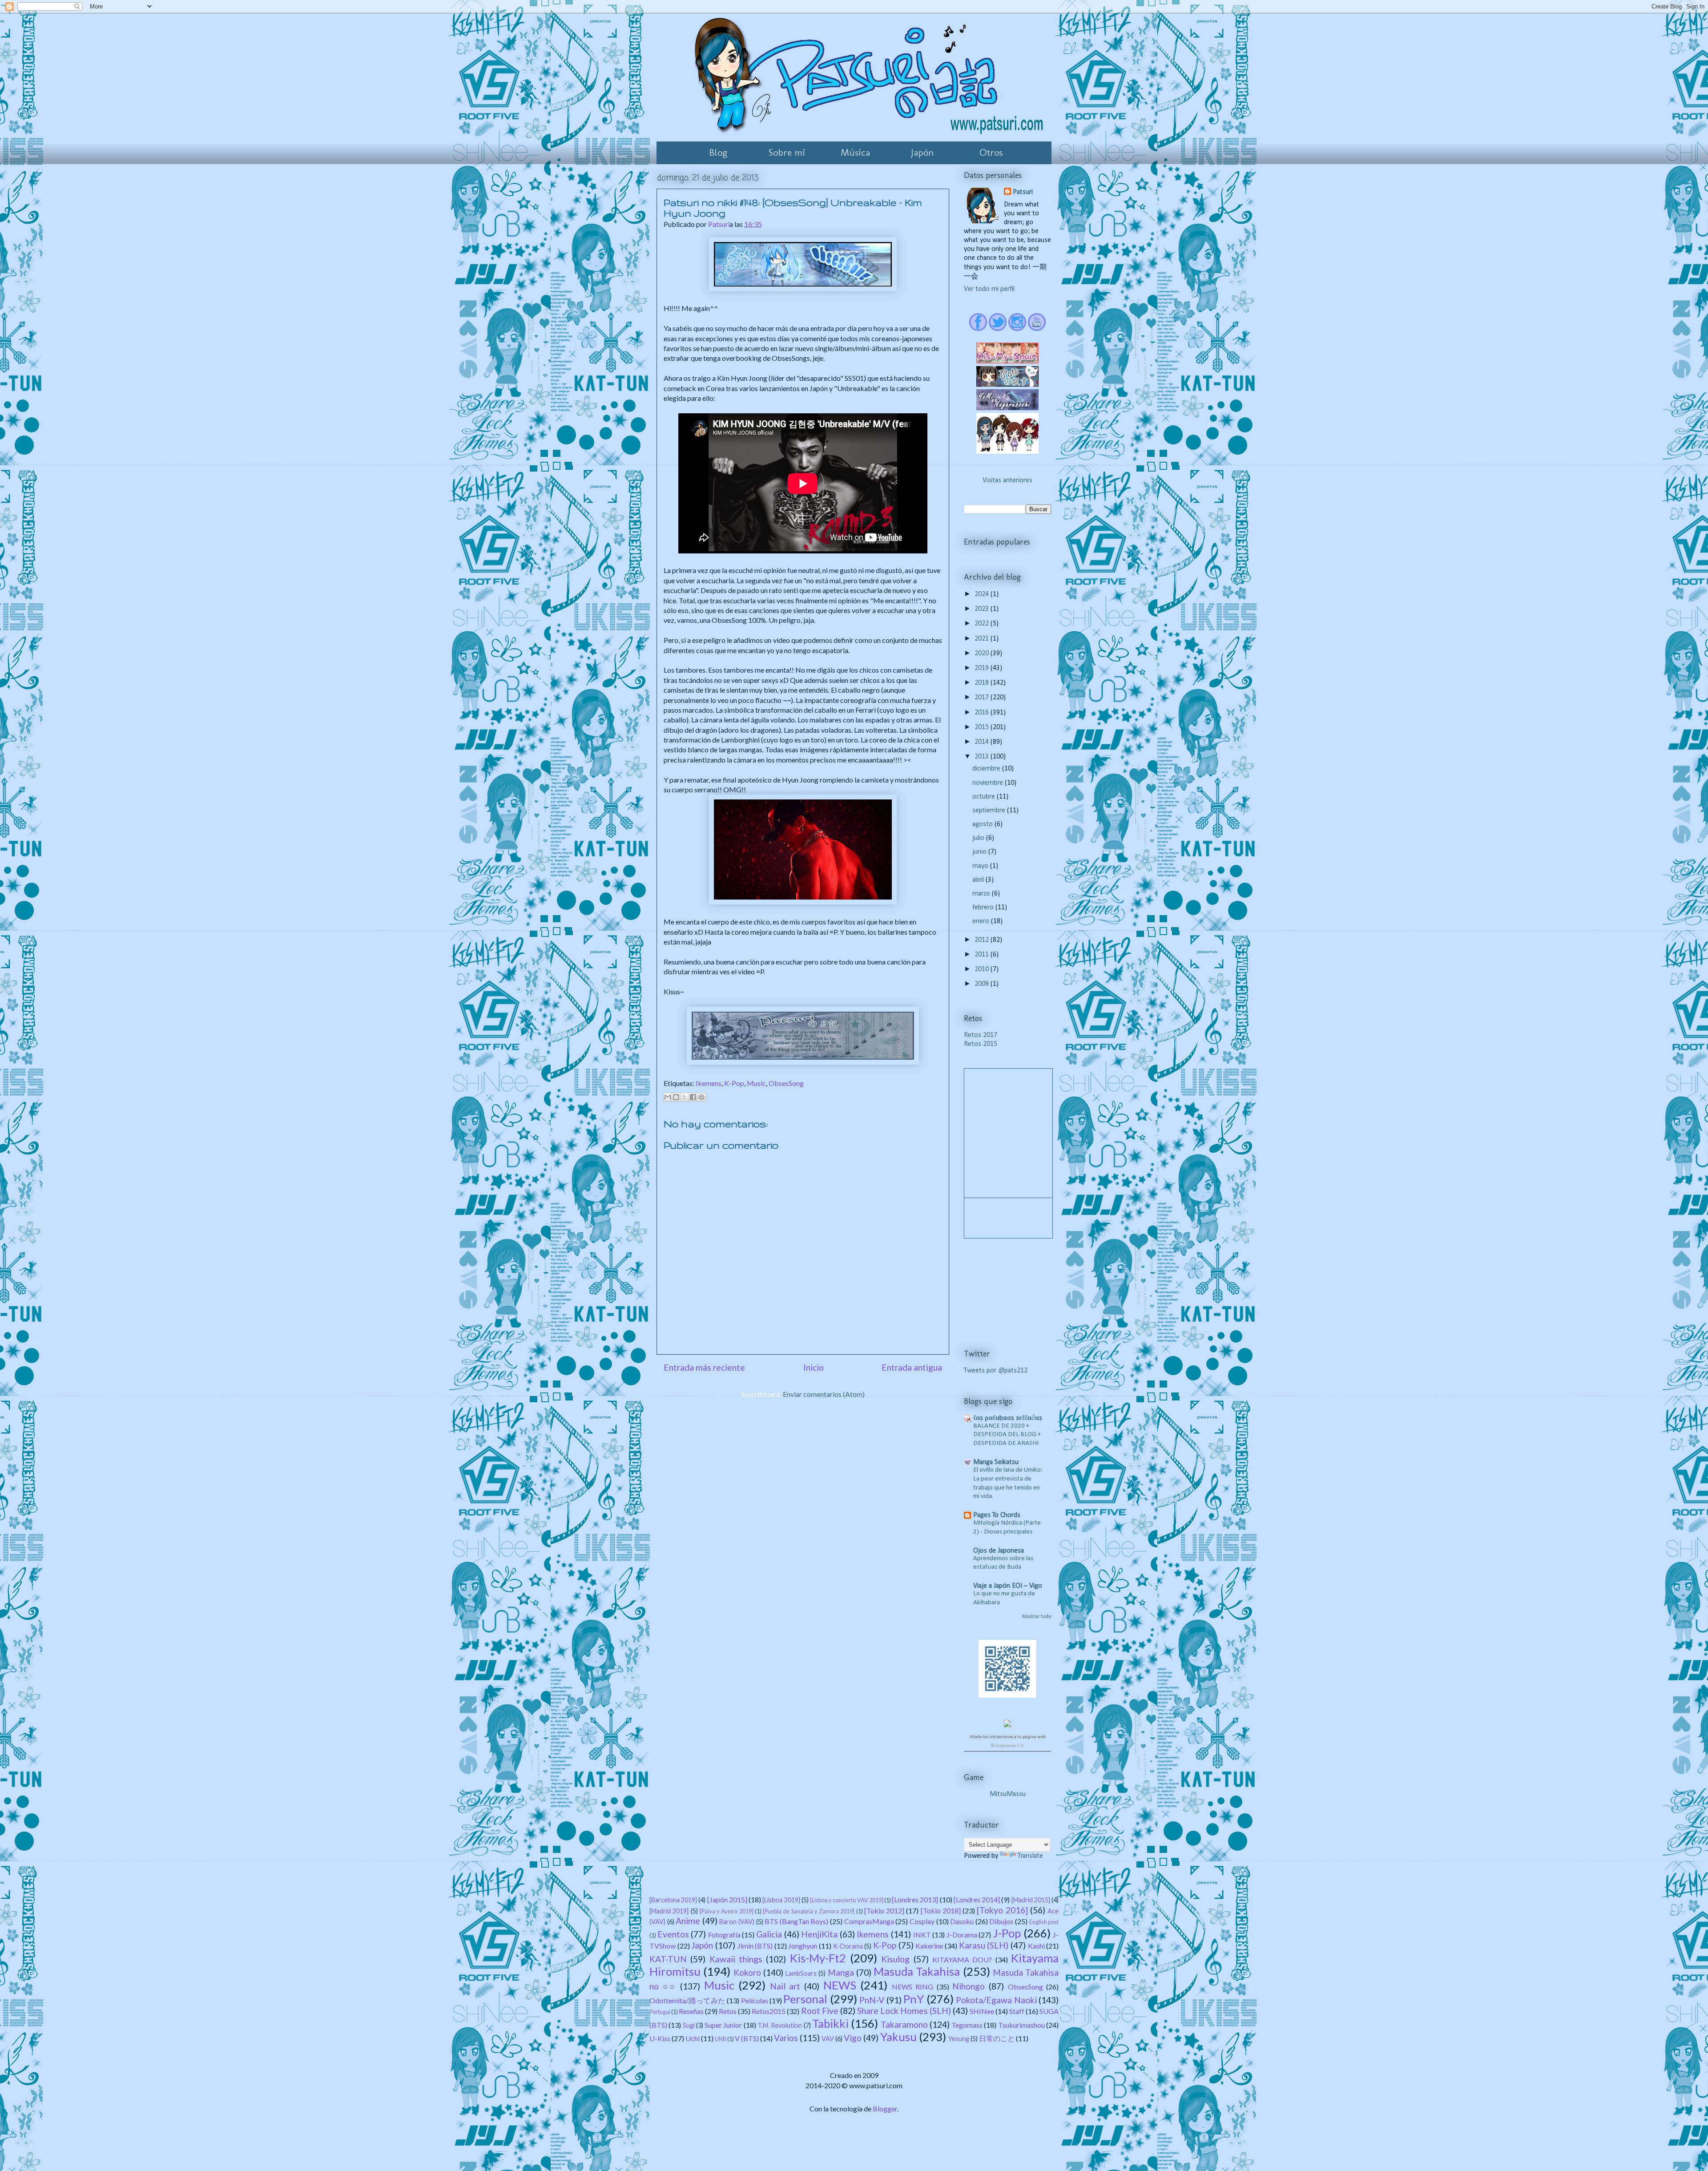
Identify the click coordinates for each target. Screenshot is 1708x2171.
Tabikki (830, 2023)
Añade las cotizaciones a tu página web (1008, 1737)
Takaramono (904, 2024)
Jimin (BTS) (755, 1946)
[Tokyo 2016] (1002, 1910)
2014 (983, 742)
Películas (755, 2000)
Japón (922, 152)
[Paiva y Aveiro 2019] (727, 1911)
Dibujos (1001, 1921)
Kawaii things (736, 1959)
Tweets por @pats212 (996, 1371)
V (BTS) (747, 2038)
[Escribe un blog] (676, 1097)
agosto (983, 824)
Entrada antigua (912, 1367)
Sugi (689, 2025)
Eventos (673, 1934)
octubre (985, 797)
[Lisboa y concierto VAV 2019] (847, 1900)
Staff (1017, 2011)
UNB (721, 2039)
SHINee (982, 2011)
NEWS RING (913, 1987)
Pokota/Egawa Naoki (996, 2000)
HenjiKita (819, 1934)
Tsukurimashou (1021, 2025)
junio (980, 852)
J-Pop (1007, 1933)
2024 (983, 594)
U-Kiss (660, 2038)
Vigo (853, 2038)
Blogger (885, 2108)
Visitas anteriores (1007, 480)
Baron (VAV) (737, 1922)
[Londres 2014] (977, 1899)
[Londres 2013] (915, 1899)
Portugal (660, 2012)
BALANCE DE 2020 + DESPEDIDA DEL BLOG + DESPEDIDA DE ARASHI (1007, 1435)
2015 (983, 727)
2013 (983, 757)
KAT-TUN (668, 1959)
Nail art (785, 1986)
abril (979, 880)
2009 (983, 984)
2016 (983, 713)
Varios (786, 2038)
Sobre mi (787, 152)
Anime (688, 1921)
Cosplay (922, 1921)
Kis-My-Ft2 (818, 1958)
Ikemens (709, 1083)
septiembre (990, 811)
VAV (828, 2039)
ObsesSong (786, 1083)
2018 (983, 683)
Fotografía (724, 1935)
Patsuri (1023, 192)
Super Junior (723, 2025)
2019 (983, 668)
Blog (718, 152)
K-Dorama (848, 1946)
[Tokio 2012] (884, 1911)
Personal (805, 1999)
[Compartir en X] (685, 1097)
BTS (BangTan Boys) (796, 1921)
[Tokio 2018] (941, 1911)
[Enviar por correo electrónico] (668, 1097)
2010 (983, 969)
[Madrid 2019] (669, 1911)
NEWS (840, 1985)
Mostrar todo (1037, 1617)
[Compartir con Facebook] (693, 1097)
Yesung (959, 2039)
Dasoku (962, 1921)
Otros (991, 152)
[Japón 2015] (727, 1899)
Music (756, 1083)
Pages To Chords (997, 1515)
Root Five (820, 2011)
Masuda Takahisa (917, 1971)
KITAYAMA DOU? (962, 1959)
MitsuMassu (1008, 1794)
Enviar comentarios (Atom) (824, 1394)
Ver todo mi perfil (989, 289)
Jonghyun (803, 1946)
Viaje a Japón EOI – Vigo (1008, 1586)
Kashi (1036, 1946)
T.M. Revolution (780, 2025)
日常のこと (997, 2038)
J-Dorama (962, 1935)
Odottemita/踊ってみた (687, 2000)
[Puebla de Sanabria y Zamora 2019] (809, 1911)
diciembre (987, 769)
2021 (983, 639)
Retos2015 (769, 2011)
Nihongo (969, 1986)
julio (979, 838)
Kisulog (895, 1959)
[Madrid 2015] (1031, 1900)
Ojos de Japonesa (999, 1551)
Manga (841, 1972)
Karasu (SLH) (984, 1945)
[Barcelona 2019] (673, 1900)
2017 (983, 698)
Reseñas (691, 2011)
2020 (983, 654)
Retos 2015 (981, 1044)
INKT (922, 1935)
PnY (914, 1999)
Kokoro (747, 1972)
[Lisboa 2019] (781, 1900)
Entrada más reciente (704, 1367)
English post (1044, 1922)
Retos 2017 (981, 1035)
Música (855, 152)
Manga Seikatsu (996, 1462)
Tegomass (967, 2025)
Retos (728, 2011)
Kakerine (929, 1946)
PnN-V (872, 2000)
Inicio (814, 1367)
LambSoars (801, 1973)
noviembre (989, 783)
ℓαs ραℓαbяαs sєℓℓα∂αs (1008, 1418)
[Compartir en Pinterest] (701, 1097)
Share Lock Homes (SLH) (904, 2011)
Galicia (769, 1934)
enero (982, 921)
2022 (983, 624)
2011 (983, 955)
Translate (1030, 1856)
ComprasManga (869, 1921)
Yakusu (898, 2037)
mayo (981, 866)
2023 (983, 609)
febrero (984, 908)
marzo (982, 894)
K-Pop (734, 1083)
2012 (983, 940)
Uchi (693, 2038)
